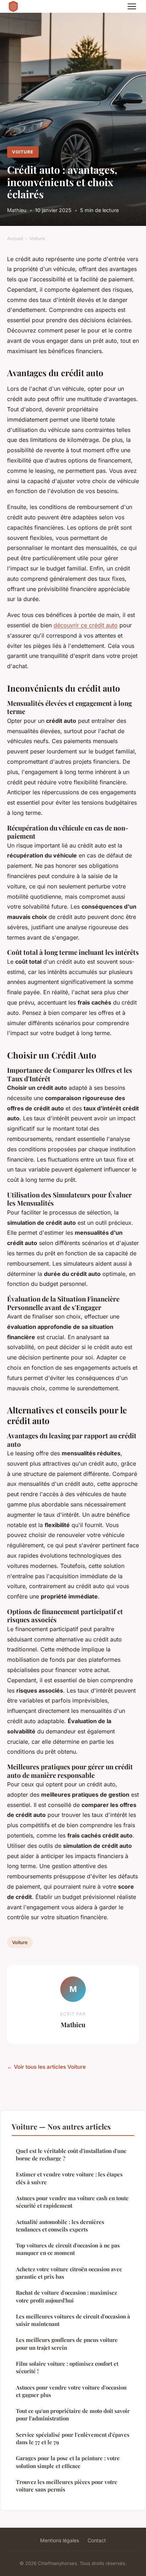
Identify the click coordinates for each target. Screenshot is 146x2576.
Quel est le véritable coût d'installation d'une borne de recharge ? (71, 2155)
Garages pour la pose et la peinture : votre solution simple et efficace (68, 2462)
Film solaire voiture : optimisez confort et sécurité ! (67, 2367)
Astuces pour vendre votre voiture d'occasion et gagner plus (71, 2391)
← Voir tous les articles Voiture (46, 2067)
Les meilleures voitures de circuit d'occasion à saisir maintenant (73, 2320)
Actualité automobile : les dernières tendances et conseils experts (60, 2226)
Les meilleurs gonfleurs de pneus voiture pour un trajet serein (67, 2344)
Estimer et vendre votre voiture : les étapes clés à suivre (69, 2178)
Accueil (15, 238)
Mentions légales (60, 2540)
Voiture (23, 152)
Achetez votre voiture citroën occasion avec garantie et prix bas (69, 2273)
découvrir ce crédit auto (86, 625)
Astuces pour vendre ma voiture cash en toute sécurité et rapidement (72, 2202)
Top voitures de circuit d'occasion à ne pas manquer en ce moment (68, 2249)
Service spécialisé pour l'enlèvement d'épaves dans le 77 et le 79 (73, 2438)
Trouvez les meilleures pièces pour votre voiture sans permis (67, 2486)
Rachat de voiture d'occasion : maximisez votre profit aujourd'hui (66, 2296)
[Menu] (132, 6)
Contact (97, 2540)
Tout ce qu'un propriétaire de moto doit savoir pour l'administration (73, 2415)
